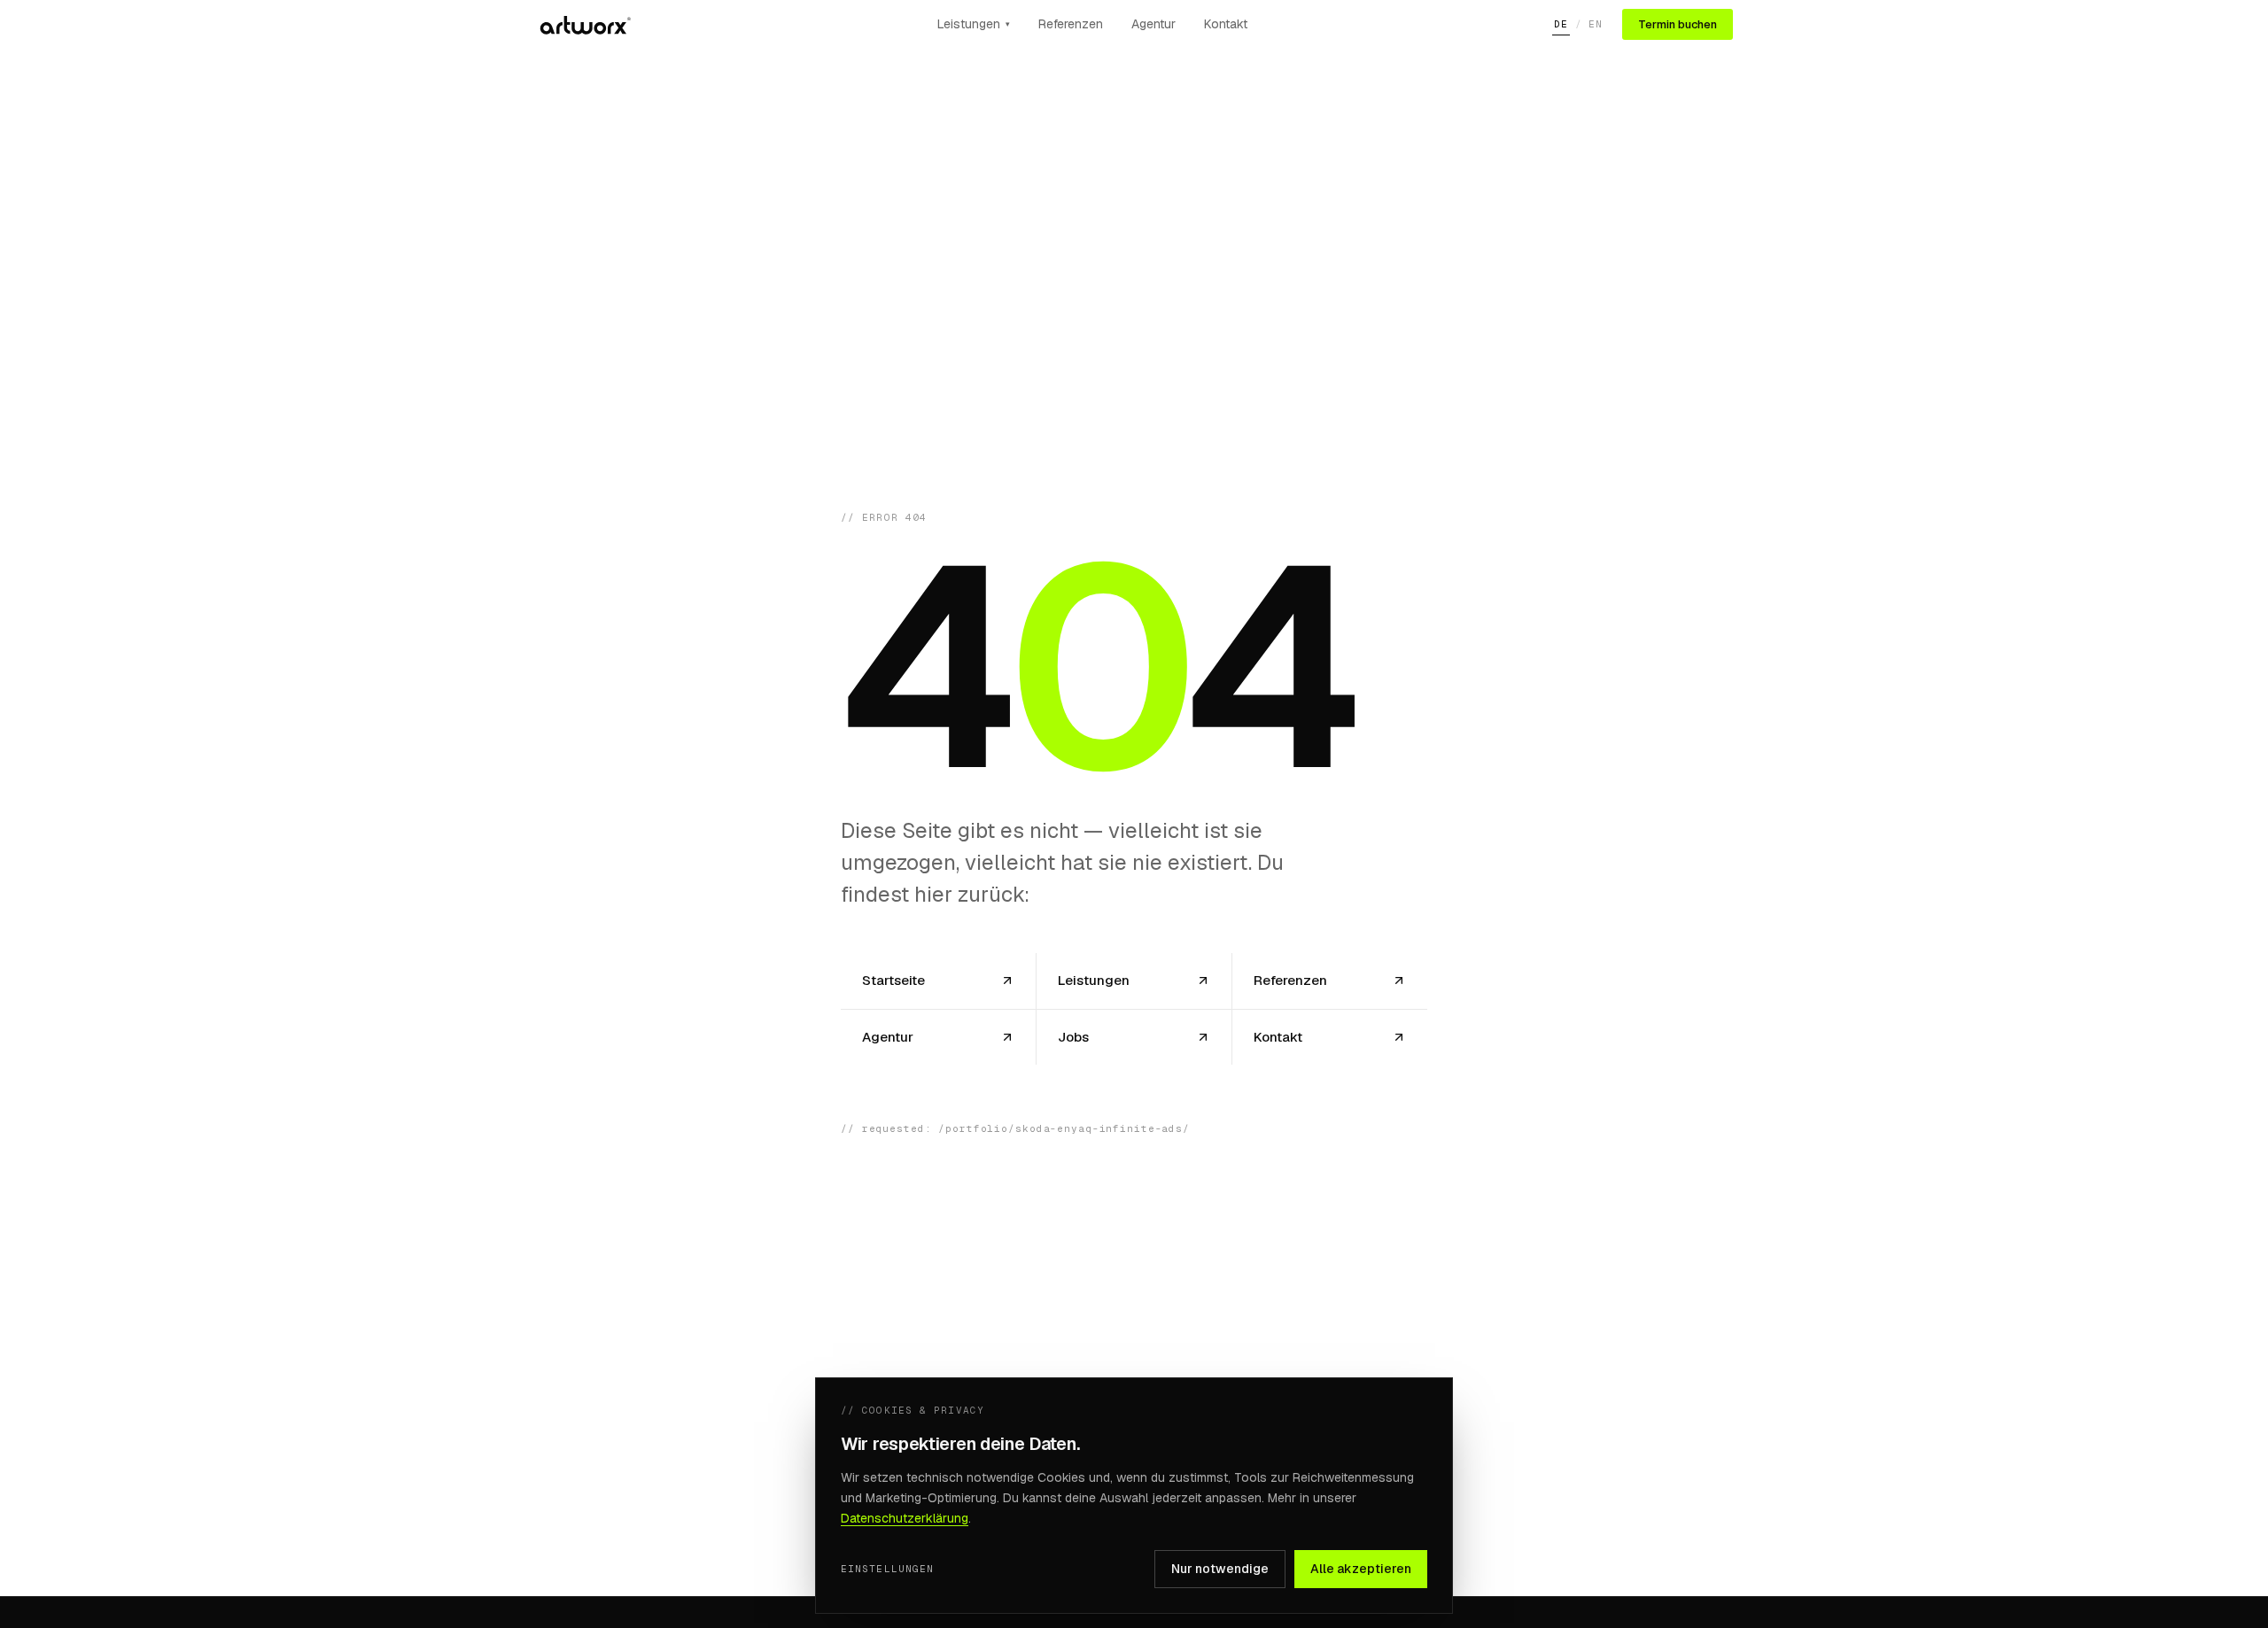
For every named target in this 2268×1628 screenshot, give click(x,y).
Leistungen (974, 24)
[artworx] (583, 25)
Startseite (893, 980)
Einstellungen (887, 1569)
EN (1596, 24)
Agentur (1153, 24)
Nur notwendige (1220, 1569)
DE (1561, 24)
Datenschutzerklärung (905, 1518)
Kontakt (1226, 24)
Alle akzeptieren (1361, 1569)
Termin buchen (1678, 24)
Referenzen (1071, 24)
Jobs (1073, 1037)
